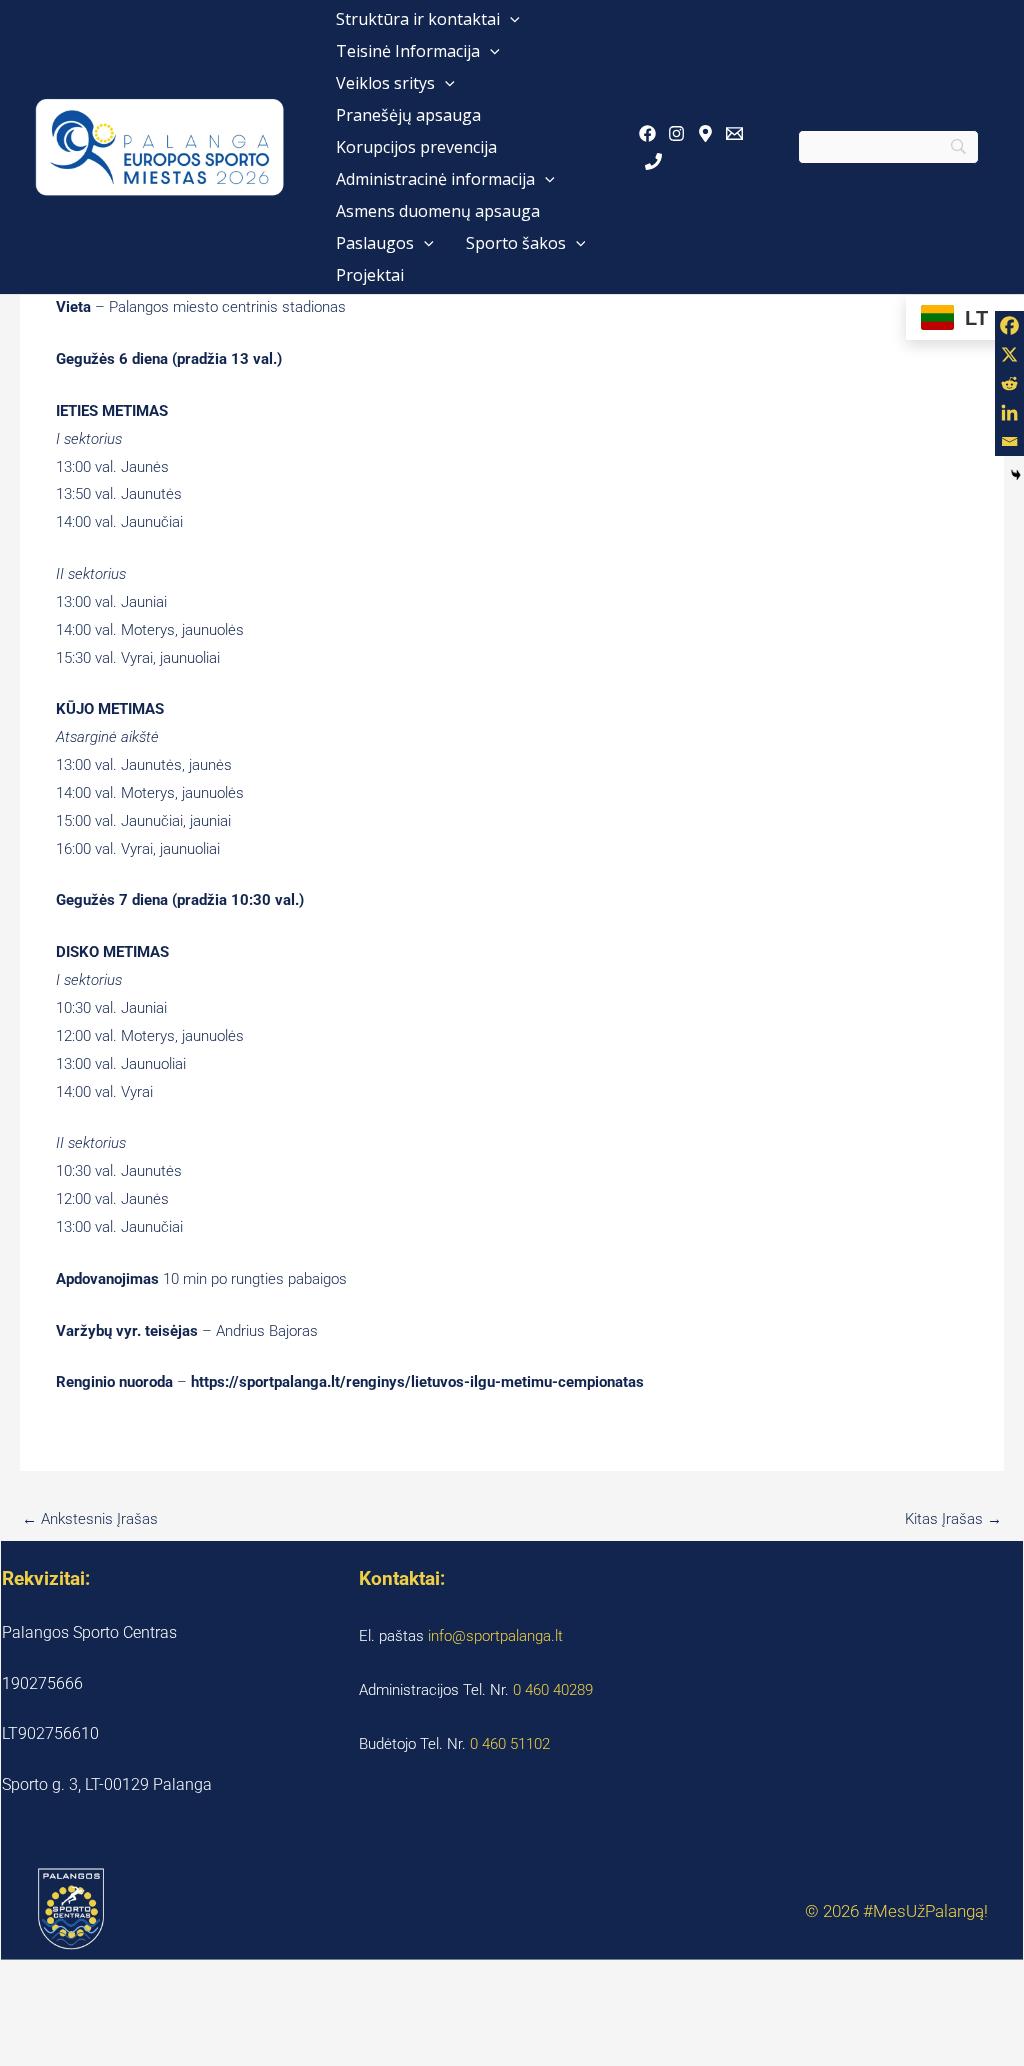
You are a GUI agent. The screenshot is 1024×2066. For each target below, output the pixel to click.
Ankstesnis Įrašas (90, 1519)
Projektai (370, 275)
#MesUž (894, 1911)
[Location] (705, 133)
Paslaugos (375, 243)
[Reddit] (1009, 383)
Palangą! (956, 1911)
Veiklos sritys (385, 83)
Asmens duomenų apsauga (438, 211)
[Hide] (1016, 475)
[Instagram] (676, 133)
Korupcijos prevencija (416, 147)
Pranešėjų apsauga (408, 115)
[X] (1009, 354)
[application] (510, 19)
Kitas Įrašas (953, 1519)
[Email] (734, 133)
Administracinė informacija (435, 179)
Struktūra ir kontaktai (418, 19)
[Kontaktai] (653, 161)
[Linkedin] (1009, 412)
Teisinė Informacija (408, 51)
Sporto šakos (516, 243)
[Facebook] (647, 133)
